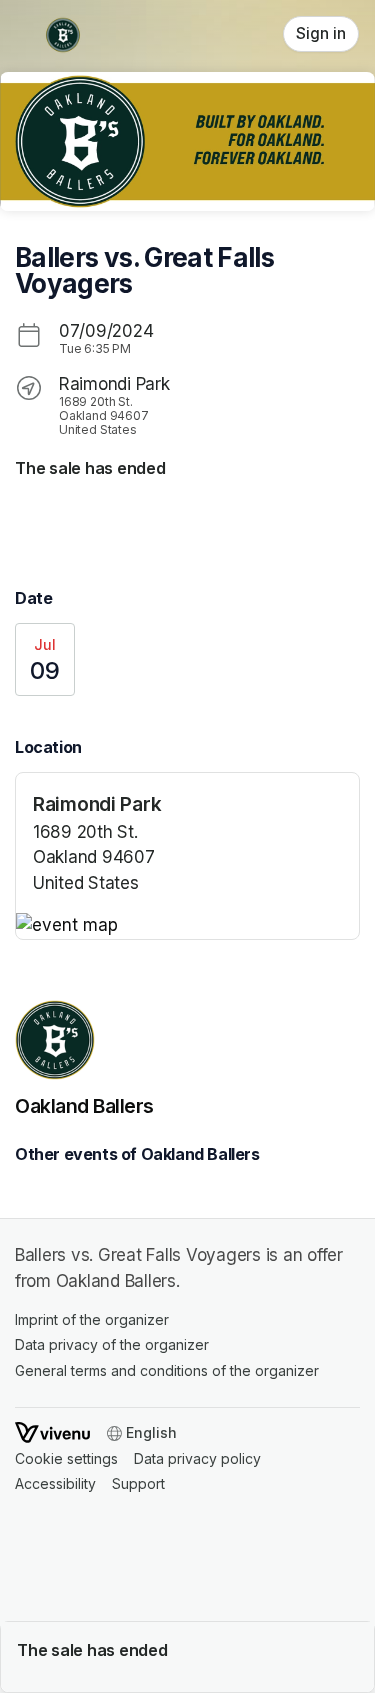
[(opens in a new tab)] (187, 926)
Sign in (321, 33)
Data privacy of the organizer (112, 1344)
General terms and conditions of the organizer (167, 1370)
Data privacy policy (197, 1458)
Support (138, 1483)
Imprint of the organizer (92, 1319)
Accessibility (55, 1483)
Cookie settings (66, 1458)
